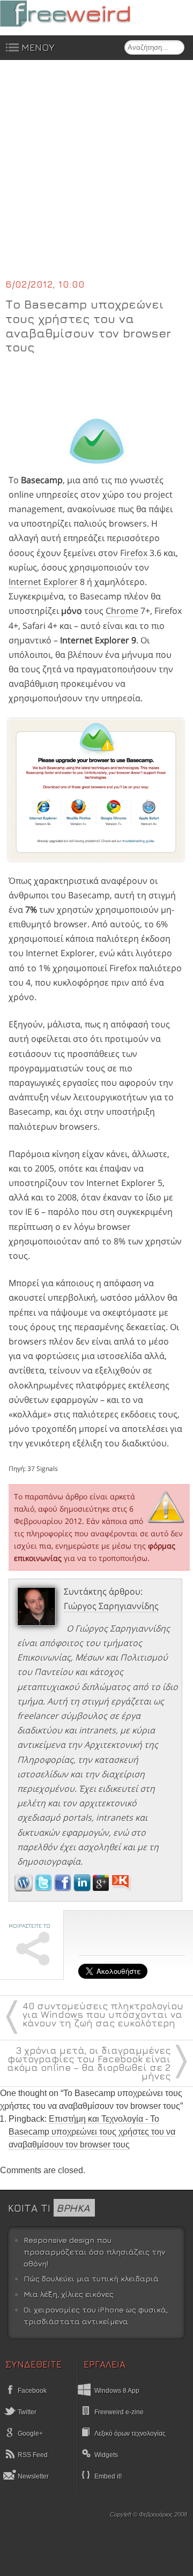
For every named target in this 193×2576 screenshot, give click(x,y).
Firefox (134, 553)
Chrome (122, 611)
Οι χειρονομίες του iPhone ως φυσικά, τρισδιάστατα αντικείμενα (96, 2315)
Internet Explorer (43, 582)
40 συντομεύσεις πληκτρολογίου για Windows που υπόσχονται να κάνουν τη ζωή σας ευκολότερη (103, 2014)
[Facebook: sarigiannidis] (64, 1888)
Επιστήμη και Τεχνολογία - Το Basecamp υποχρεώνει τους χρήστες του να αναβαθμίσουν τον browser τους (92, 2132)
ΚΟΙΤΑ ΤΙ (49, 2208)
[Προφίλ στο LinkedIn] (83, 1888)
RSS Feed (32, 2455)
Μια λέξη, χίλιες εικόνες (69, 2294)
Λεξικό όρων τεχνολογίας (130, 2434)
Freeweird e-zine (119, 2412)
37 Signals (43, 1469)
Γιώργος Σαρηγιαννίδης (111, 1606)
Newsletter (32, 2476)
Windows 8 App (117, 2391)
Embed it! (108, 2476)
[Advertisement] (96, 176)
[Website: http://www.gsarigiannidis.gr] (24, 1888)
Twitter (26, 2412)
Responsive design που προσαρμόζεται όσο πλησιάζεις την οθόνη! (94, 2251)
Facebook (31, 2391)
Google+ (29, 2434)
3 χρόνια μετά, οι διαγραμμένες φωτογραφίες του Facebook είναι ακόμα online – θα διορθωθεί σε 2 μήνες (89, 2063)
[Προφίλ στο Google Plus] (102, 1888)
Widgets (106, 2455)
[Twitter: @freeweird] (44, 1888)
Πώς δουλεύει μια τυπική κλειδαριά (91, 2278)
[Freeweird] (80, 14)
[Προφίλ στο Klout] (121, 1888)
